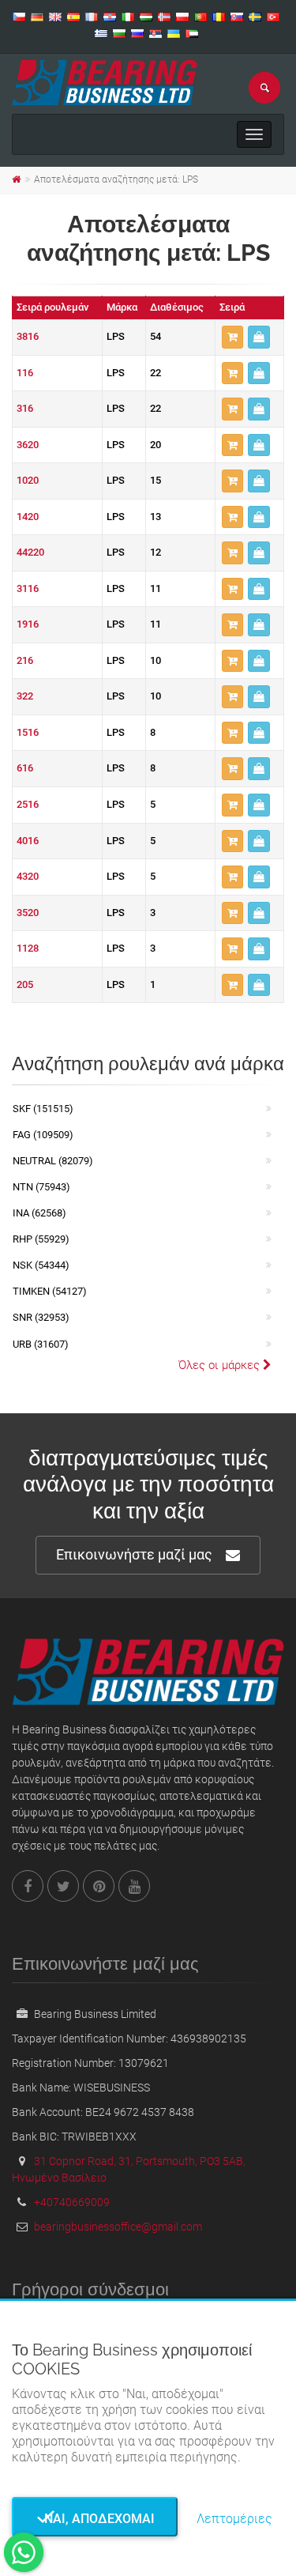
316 (25, 408)
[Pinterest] (99, 1886)
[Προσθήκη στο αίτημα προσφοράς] (232, 337)
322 (25, 696)
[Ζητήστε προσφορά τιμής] (259, 337)
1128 (28, 948)
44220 (30, 552)
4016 (28, 841)
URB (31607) (41, 1344)
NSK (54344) (41, 1265)
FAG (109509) (43, 1135)
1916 (28, 624)
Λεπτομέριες (234, 2519)
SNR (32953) (41, 1317)
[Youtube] (134, 1886)
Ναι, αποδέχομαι (95, 2519)
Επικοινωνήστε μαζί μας (134, 1554)
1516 (28, 732)
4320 (28, 876)
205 (25, 984)
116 (25, 373)
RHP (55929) (41, 1239)
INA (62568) (39, 1213)
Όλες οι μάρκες (221, 1365)
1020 (28, 480)
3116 (28, 588)
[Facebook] (28, 1886)
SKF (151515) (43, 1109)
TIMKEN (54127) (50, 1291)
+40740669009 (72, 2202)
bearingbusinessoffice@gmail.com (118, 2227)
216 (25, 660)
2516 (28, 804)
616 (25, 768)
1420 (28, 517)
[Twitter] (63, 1886)
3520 (28, 913)
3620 (28, 445)
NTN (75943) (41, 1187)
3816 (28, 336)
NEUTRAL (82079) (53, 1161)
